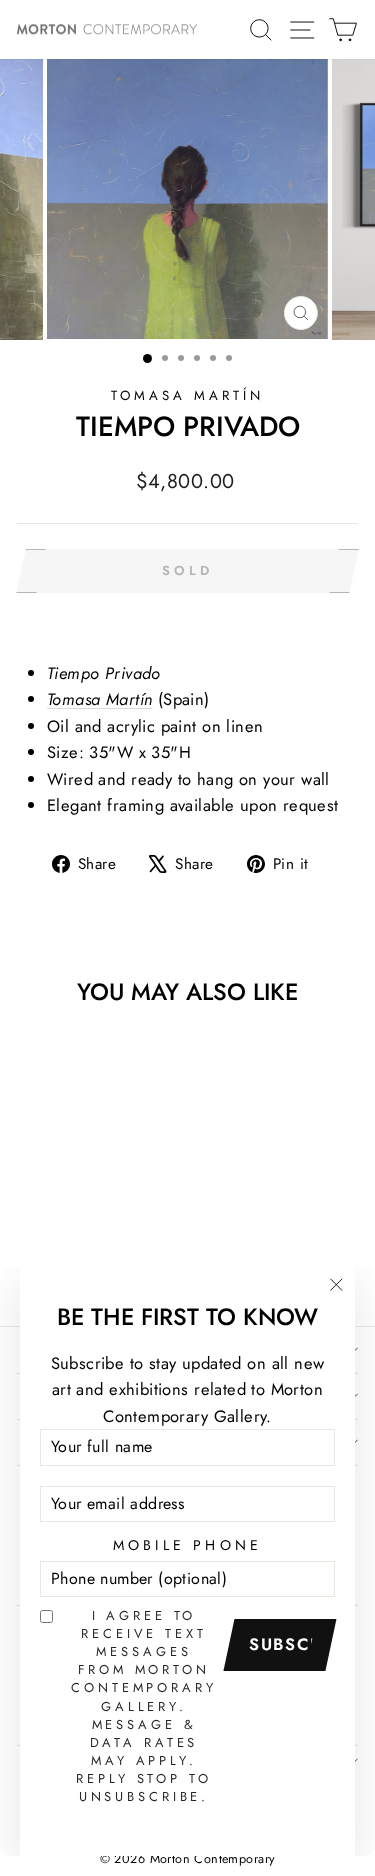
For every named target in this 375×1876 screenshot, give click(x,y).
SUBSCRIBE (287, 1644)
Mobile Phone (188, 1545)
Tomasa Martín (187, 395)
